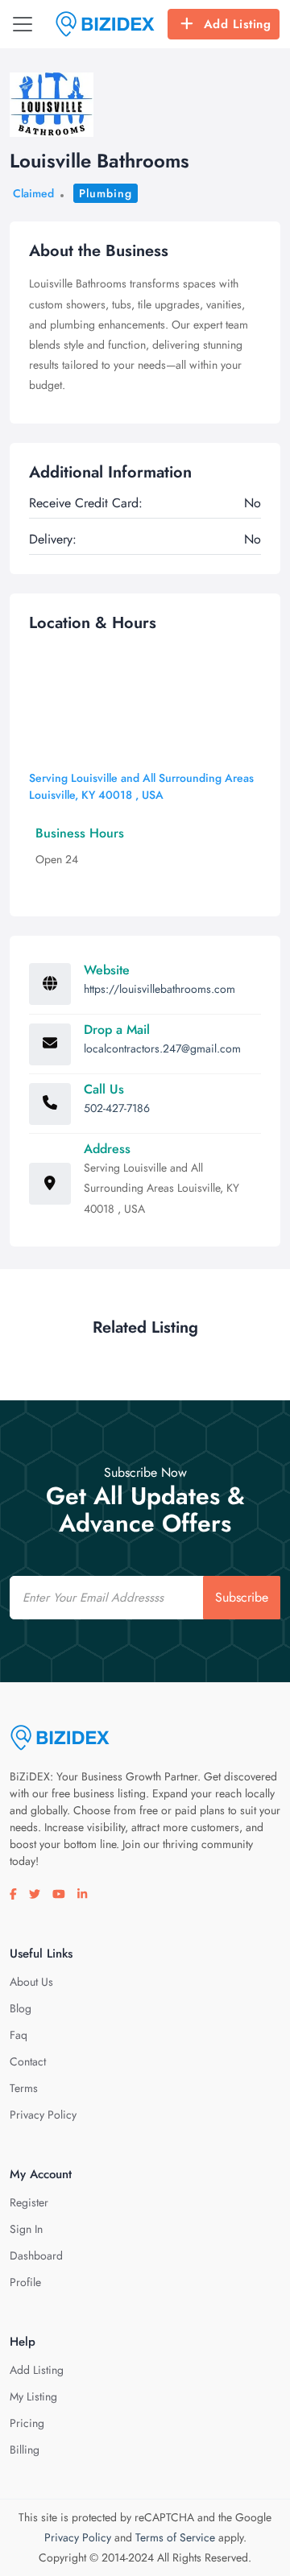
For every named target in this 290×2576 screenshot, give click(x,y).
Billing (25, 2450)
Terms (24, 2088)
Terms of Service (175, 2537)
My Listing (33, 2396)
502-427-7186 (117, 1108)
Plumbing (106, 193)
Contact (28, 2061)
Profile (25, 2282)
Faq (19, 2035)
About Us (31, 1982)
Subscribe (242, 1597)
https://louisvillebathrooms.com (159, 989)
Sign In (26, 2229)
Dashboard (36, 2256)
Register (29, 2202)
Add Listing (238, 24)
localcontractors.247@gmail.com (162, 1048)
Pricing (27, 2423)
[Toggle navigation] (23, 24)
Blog (21, 2008)
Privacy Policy (43, 2115)
